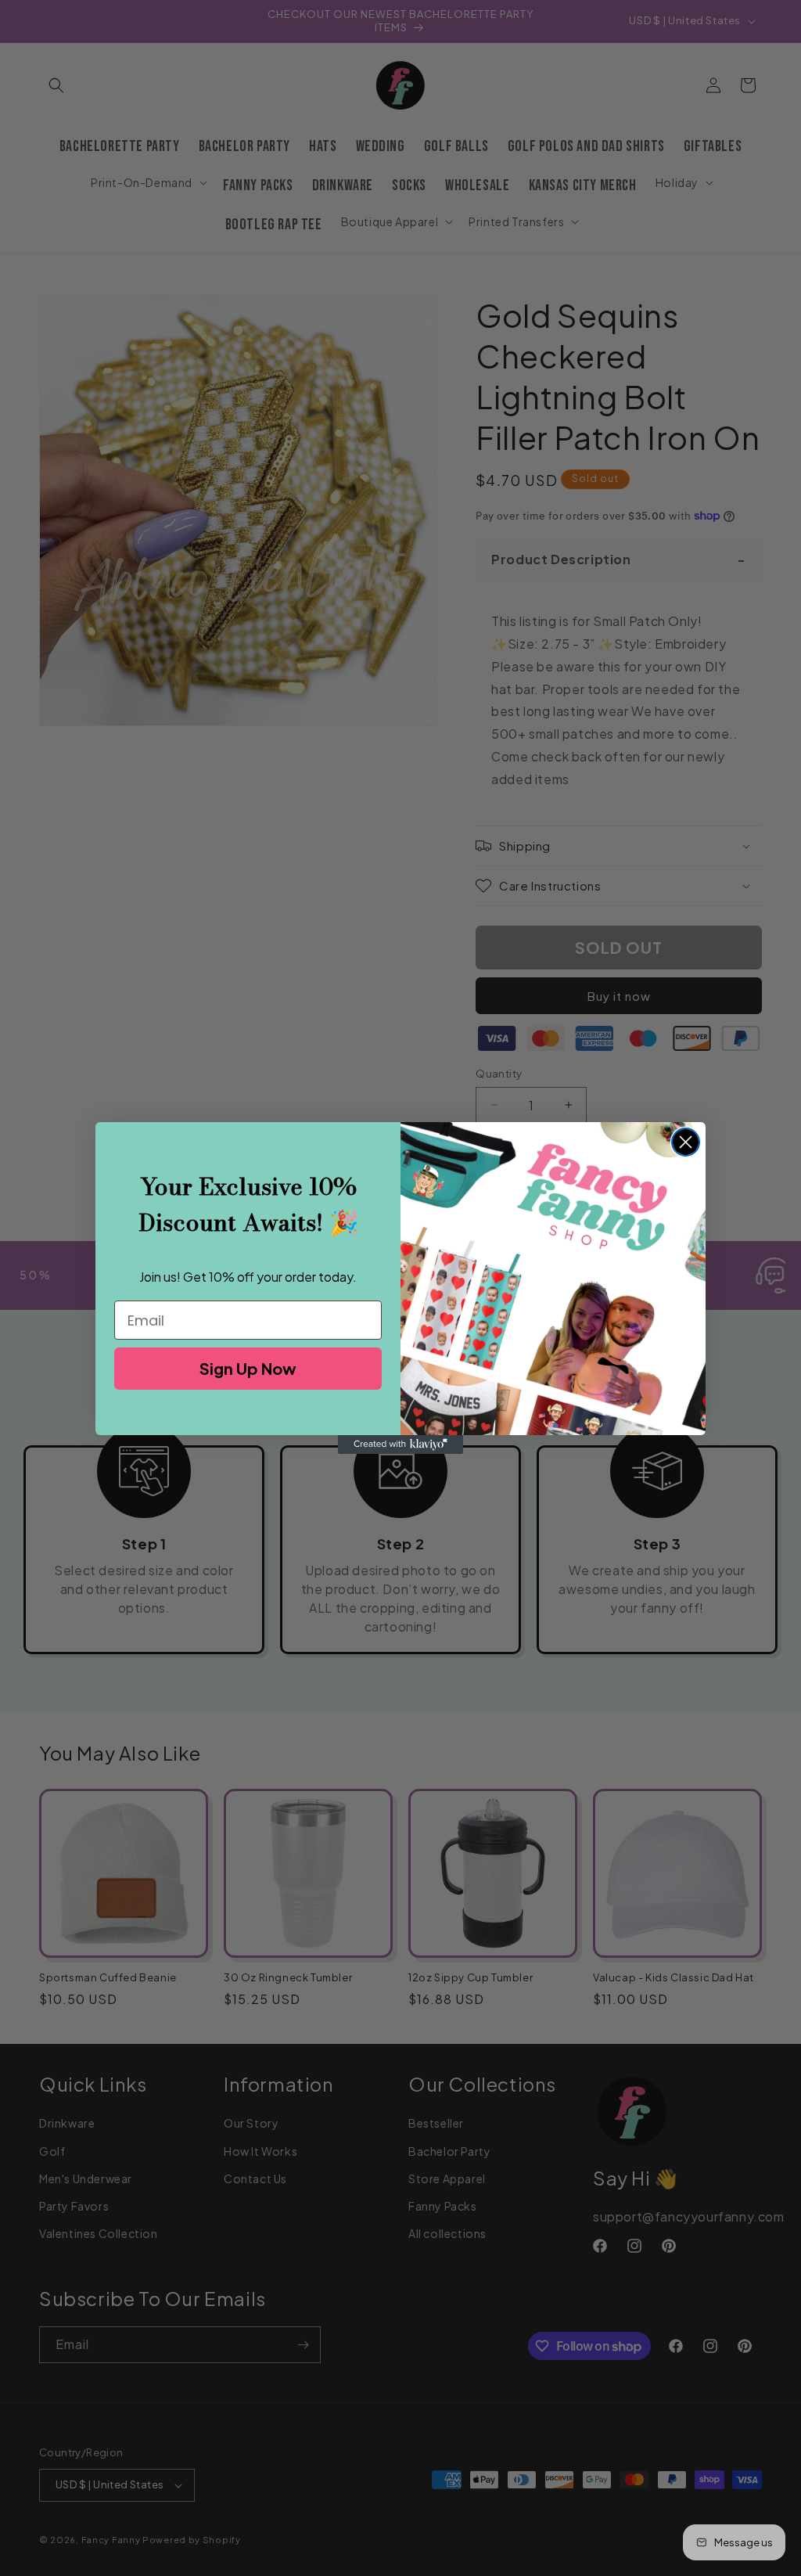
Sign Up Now (248, 1368)
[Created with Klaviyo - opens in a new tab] (400, 1445)
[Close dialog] (686, 1142)
